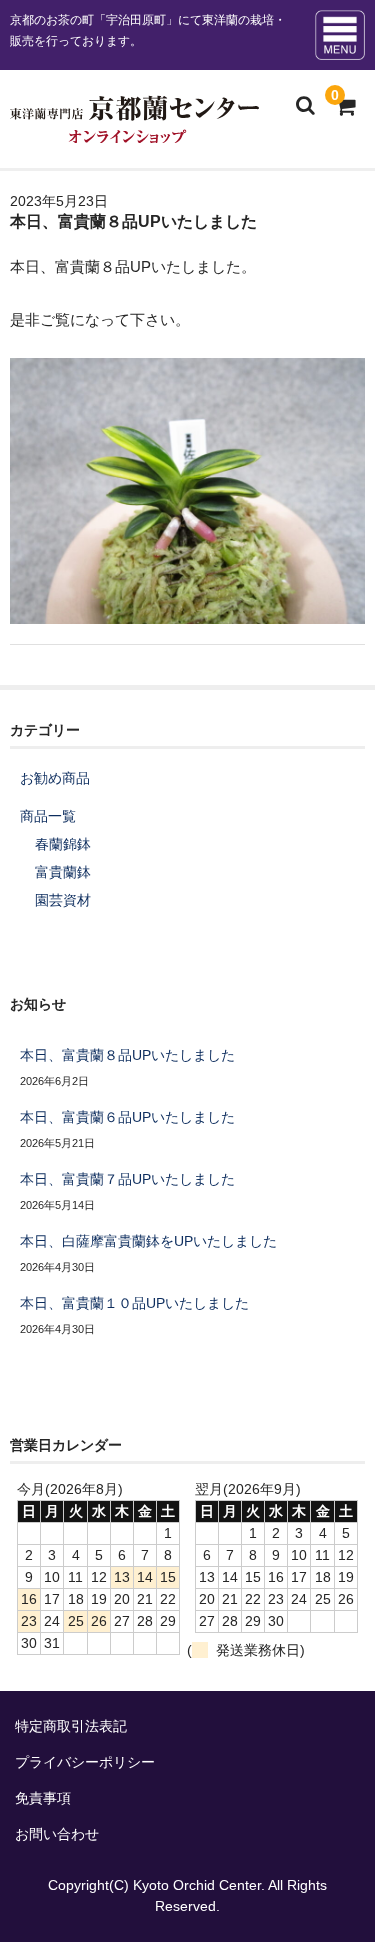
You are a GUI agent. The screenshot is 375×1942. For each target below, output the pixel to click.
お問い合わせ (57, 1834)
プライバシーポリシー (85, 1762)
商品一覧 (48, 816)
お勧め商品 (55, 778)
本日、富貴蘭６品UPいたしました (127, 1117)
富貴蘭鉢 (63, 872)
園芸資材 (63, 900)
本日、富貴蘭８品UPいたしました (127, 1055)
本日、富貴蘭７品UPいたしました (127, 1179)
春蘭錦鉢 (63, 844)
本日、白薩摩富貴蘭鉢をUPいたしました (148, 1241)
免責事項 (43, 1798)
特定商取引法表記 (71, 1726)
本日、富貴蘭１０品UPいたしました (134, 1303)
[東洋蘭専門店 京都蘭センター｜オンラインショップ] (134, 130)
